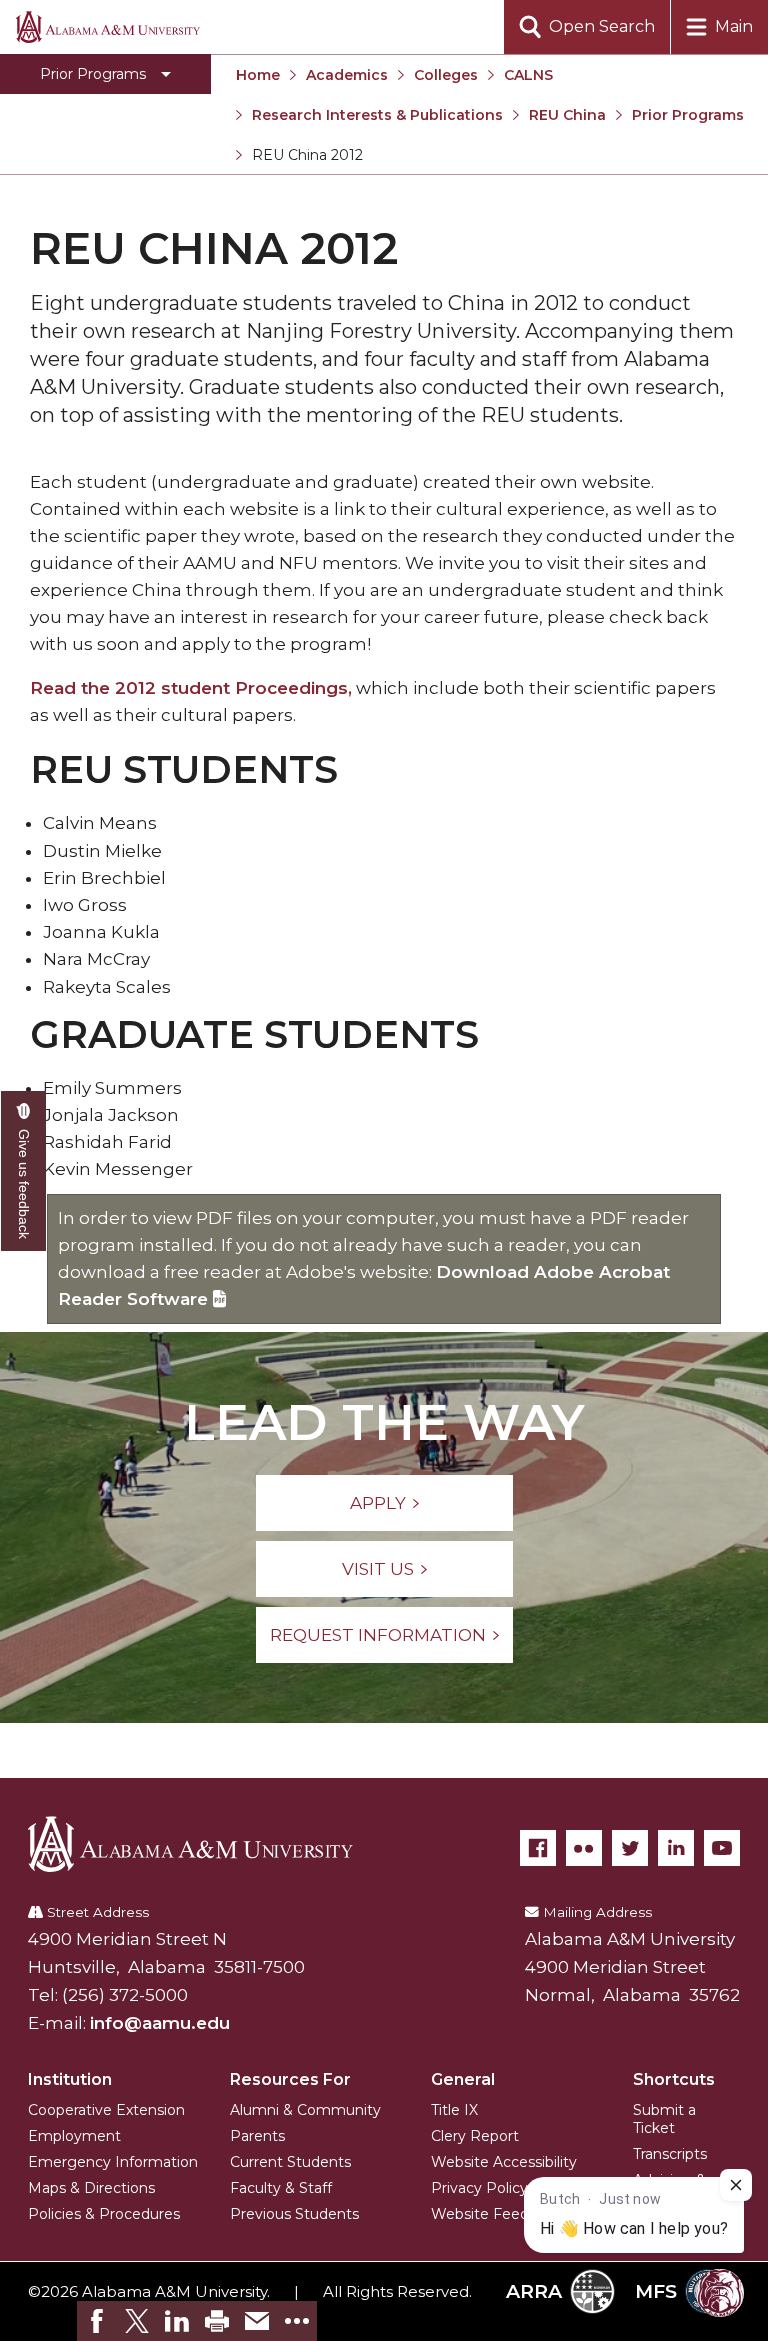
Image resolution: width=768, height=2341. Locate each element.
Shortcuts (674, 2079)
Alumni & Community (305, 2110)
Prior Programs (688, 115)
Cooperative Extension (106, 2110)
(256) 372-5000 (125, 1995)
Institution (70, 2079)
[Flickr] (584, 1848)
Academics (347, 75)
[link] (97, 2321)
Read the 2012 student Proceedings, (191, 688)
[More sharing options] (297, 2321)
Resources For (290, 2079)
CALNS (528, 75)
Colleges (446, 75)
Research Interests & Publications (377, 115)
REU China (567, 115)
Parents (257, 2136)
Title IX (454, 2110)
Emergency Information (113, 2162)
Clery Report (475, 2136)
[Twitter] (630, 1848)
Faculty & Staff (281, 2188)
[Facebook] (538, 1848)
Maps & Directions (91, 2188)
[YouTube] (722, 1848)
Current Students (290, 2162)
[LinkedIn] (676, 1848)
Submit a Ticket (664, 2119)
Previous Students (294, 2214)
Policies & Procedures (104, 2214)
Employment (74, 2136)
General (463, 2079)
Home (258, 75)
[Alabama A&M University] (205, 1844)
